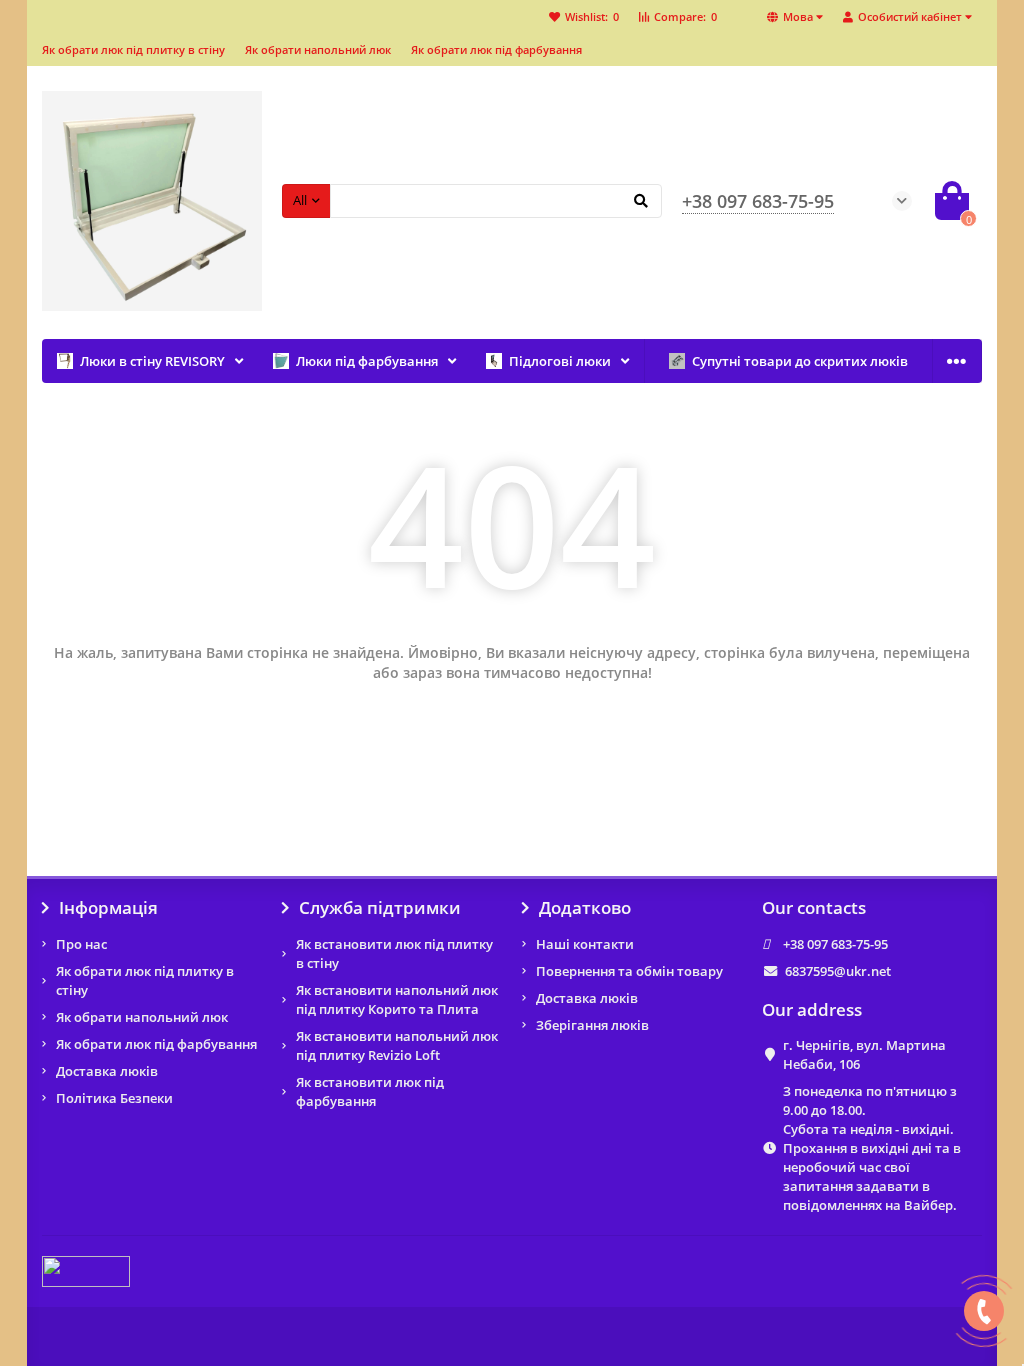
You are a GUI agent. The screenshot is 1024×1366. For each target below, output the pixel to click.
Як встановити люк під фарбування (370, 1091)
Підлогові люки (560, 361)
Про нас (81, 944)
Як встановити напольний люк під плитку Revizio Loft (397, 1045)
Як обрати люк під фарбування (496, 49)
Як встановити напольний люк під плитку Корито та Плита (397, 999)
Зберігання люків (592, 1025)
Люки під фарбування (367, 361)
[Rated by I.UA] (86, 1270)
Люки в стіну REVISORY (152, 361)
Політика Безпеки (114, 1098)
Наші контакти (585, 944)
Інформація (108, 908)
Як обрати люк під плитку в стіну (133, 49)
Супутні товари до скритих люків (800, 361)
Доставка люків (107, 1071)
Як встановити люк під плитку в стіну (394, 953)
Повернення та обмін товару (629, 971)
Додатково (585, 908)
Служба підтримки (380, 908)
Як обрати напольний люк (318, 49)
